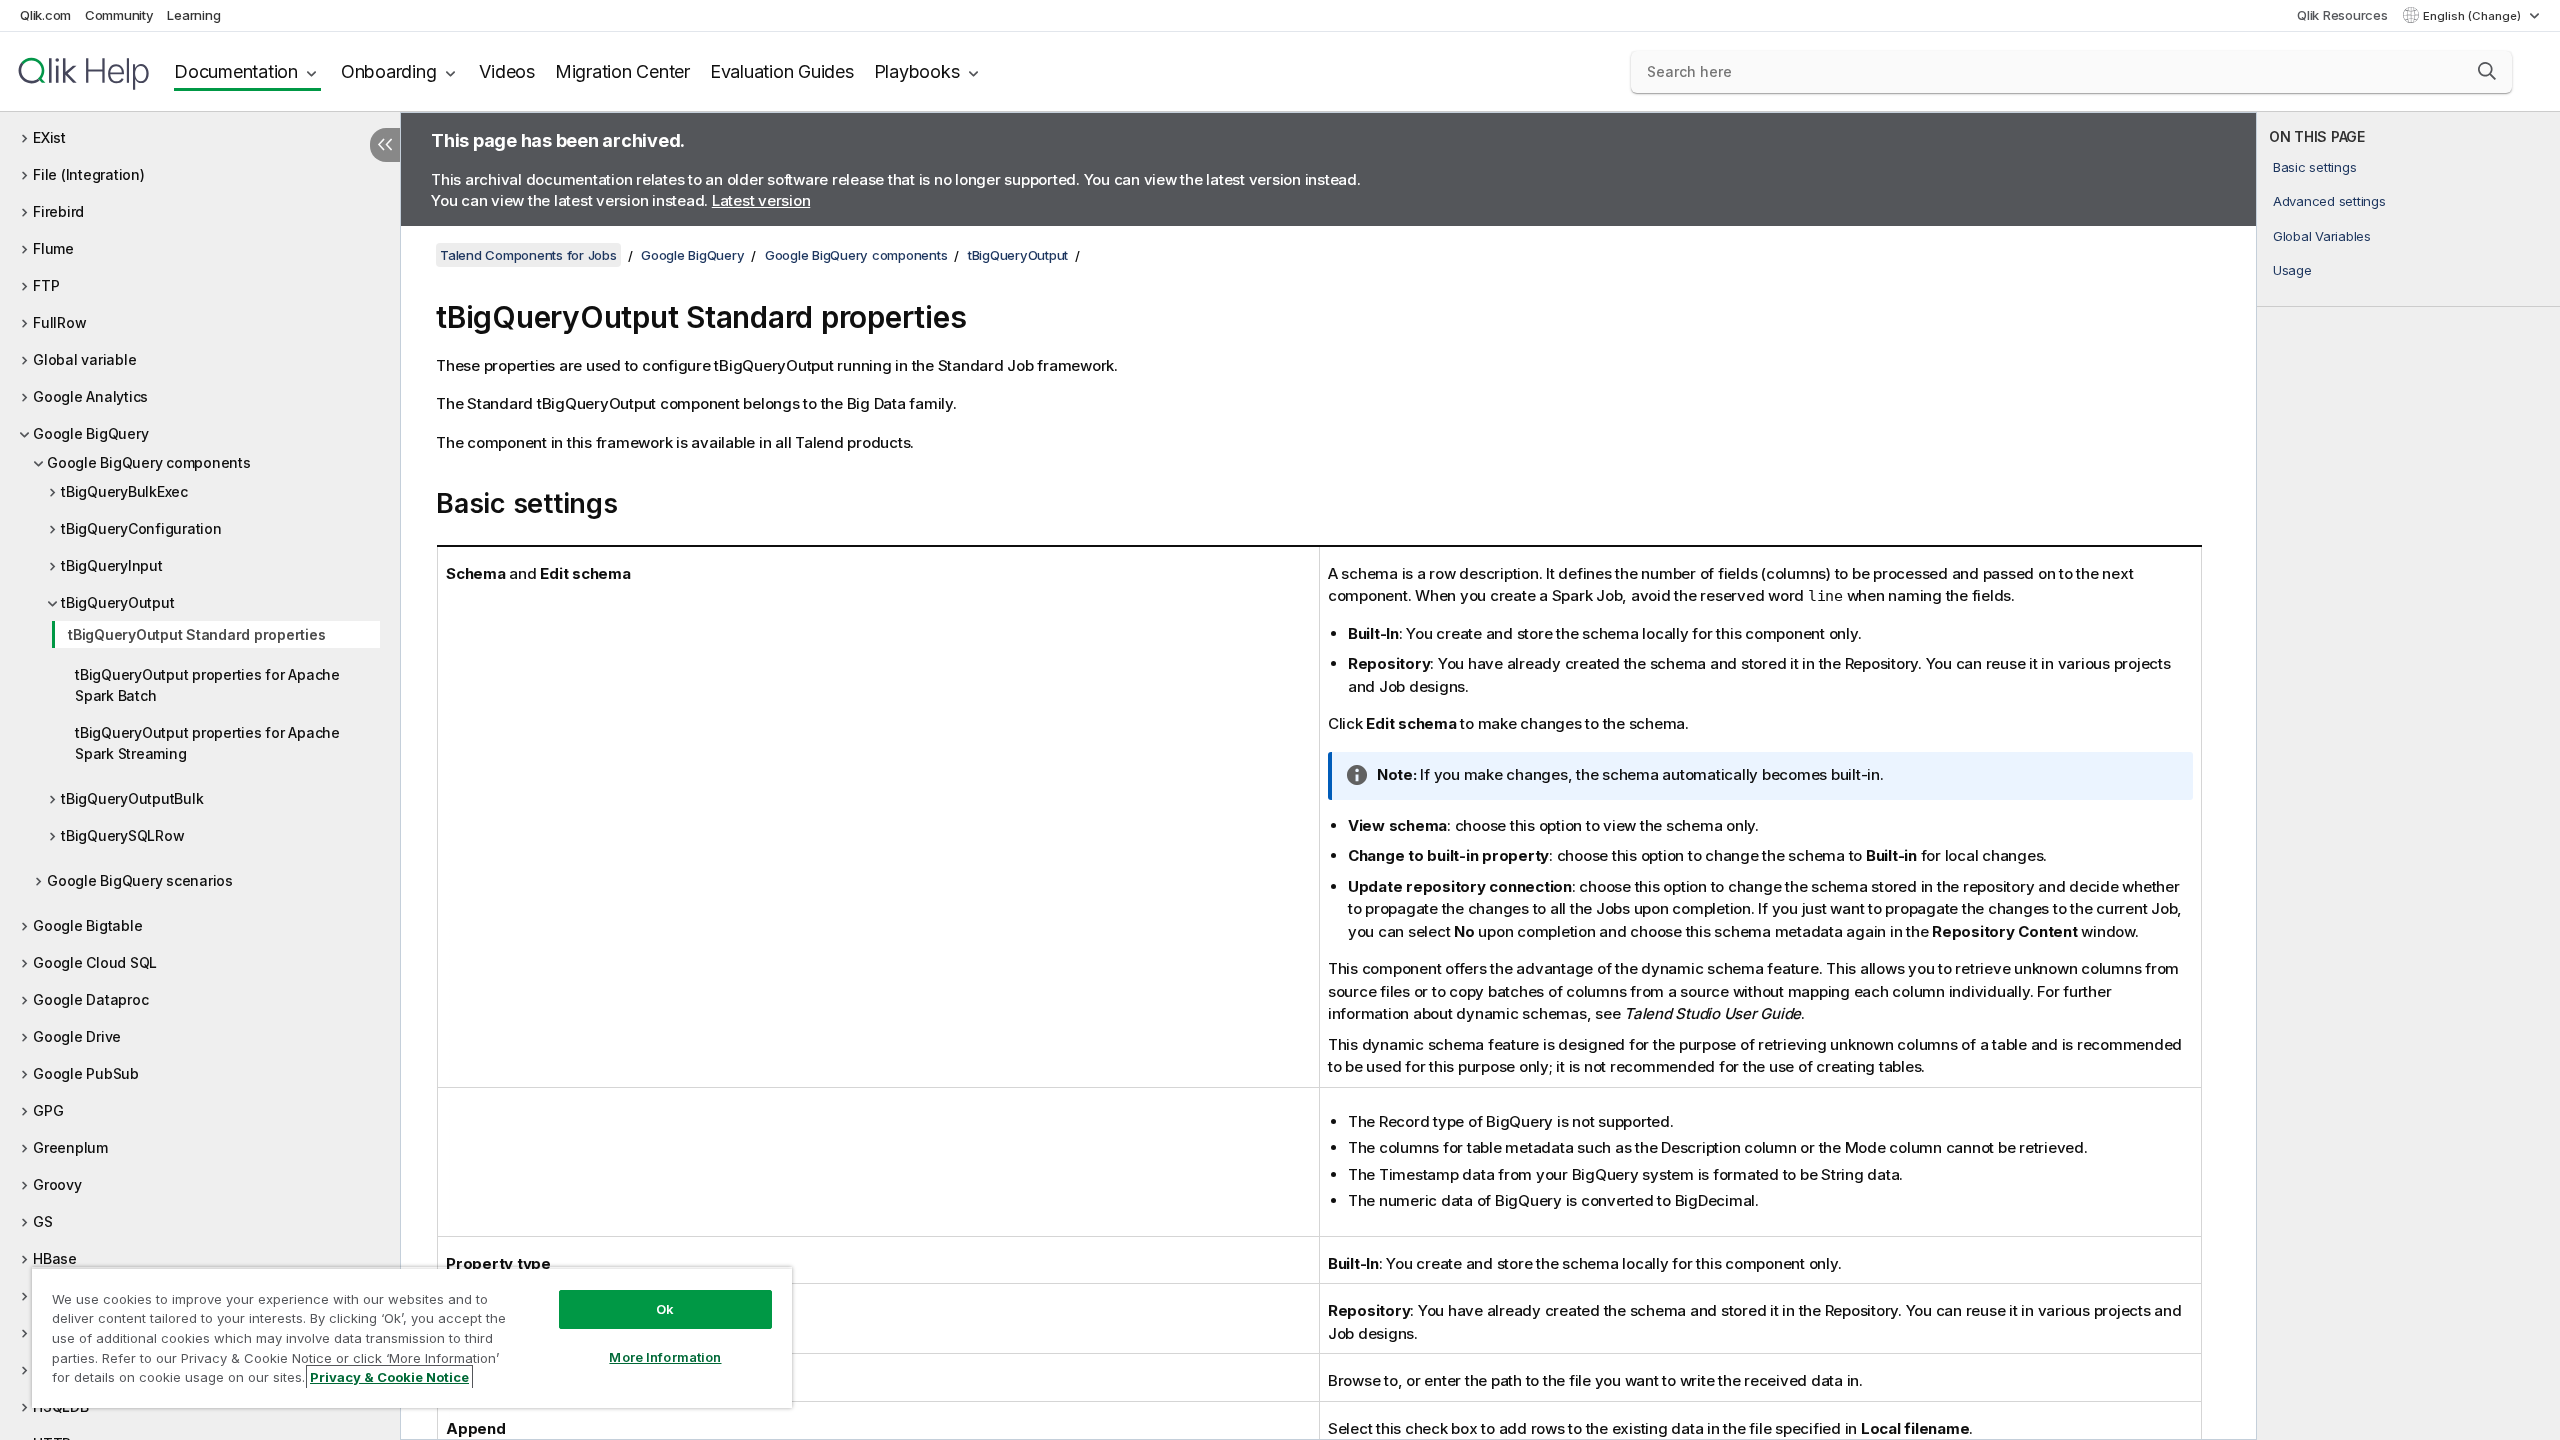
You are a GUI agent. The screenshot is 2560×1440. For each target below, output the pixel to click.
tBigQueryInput (112, 565)
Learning (193, 15)
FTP (46, 285)
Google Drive (77, 1036)
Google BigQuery (90, 433)
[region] (412, 1337)
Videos (507, 71)
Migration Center (622, 71)
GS (43, 1221)
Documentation (236, 71)
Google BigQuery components (149, 462)
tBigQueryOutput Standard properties (196, 634)
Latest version (761, 200)
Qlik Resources (2342, 15)
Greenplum (70, 1147)
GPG (48, 1110)
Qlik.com (45, 15)
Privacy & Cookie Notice (389, 1377)
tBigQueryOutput (117, 602)
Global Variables (2322, 236)
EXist (49, 137)
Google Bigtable (87, 925)
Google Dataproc (90, 999)
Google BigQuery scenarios (140, 880)
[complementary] (2408, 776)
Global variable (84, 359)
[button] (2487, 71)
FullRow (59, 322)
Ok (665, 1309)
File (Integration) (89, 174)
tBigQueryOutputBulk (132, 798)
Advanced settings (2329, 201)
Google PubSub (86, 1073)
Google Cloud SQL (95, 962)
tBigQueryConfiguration (141, 528)
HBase (55, 1258)
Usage (2292, 270)
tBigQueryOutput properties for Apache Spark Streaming (207, 743)
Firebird (58, 211)
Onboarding (389, 71)
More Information (665, 1357)
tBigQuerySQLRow (122, 835)
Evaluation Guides (782, 71)
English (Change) (2473, 16)
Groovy (57, 1184)
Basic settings (2315, 167)
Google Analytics (90, 396)
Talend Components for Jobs (528, 255)
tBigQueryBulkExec (124, 491)
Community (119, 15)
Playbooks (917, 71)
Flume (53, 248)
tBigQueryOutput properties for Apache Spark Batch (207, 685)
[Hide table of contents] (385, 145)
